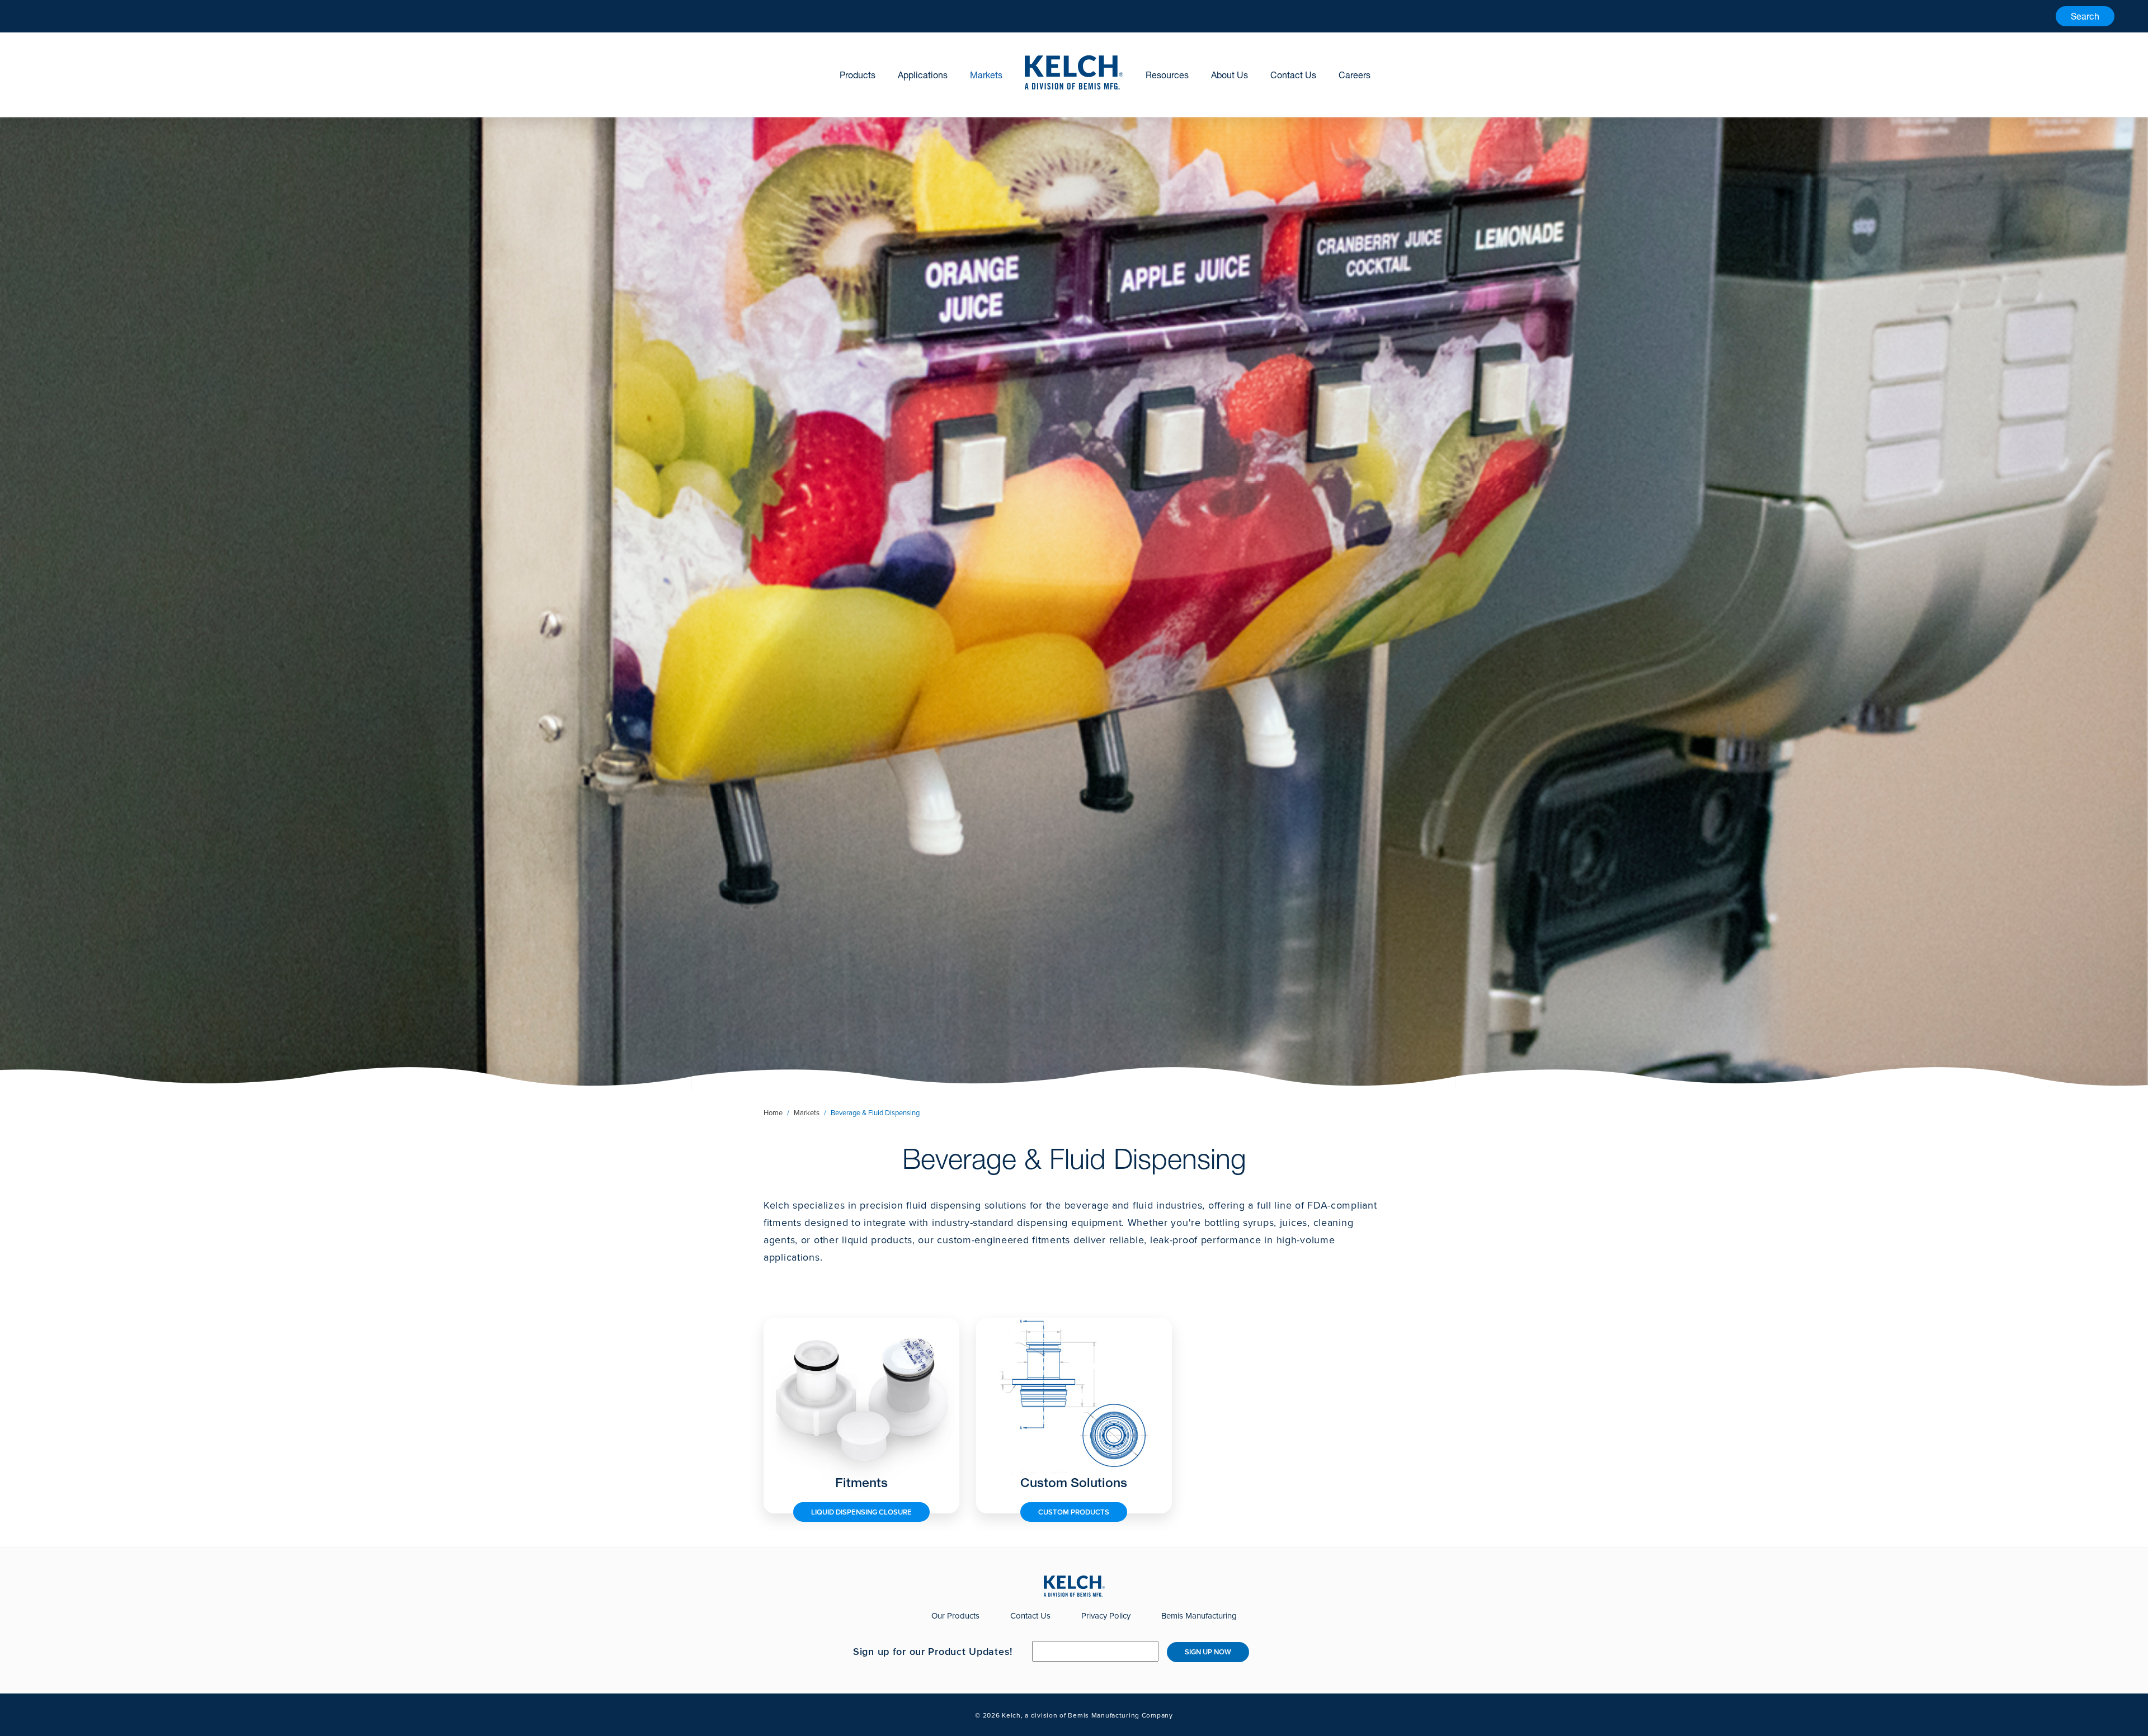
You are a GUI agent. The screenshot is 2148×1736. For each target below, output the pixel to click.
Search (2085, 16)
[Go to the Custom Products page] (1074, 1415)
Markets (986, 75)
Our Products (955, 1616)
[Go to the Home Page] (1074, 72)
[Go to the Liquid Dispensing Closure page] (861, 1415)
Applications (923, 75)
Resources (1167, 75)
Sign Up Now (1208, 1652)
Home (773, 1113)
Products (858, 75)
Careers (1355, 75)
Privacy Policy (1106, 1616)
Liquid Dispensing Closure (861, 1512)
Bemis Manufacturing (1199, 1616)
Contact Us (1293, 75)
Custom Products (1074, 1512)
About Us (1230, 75)
